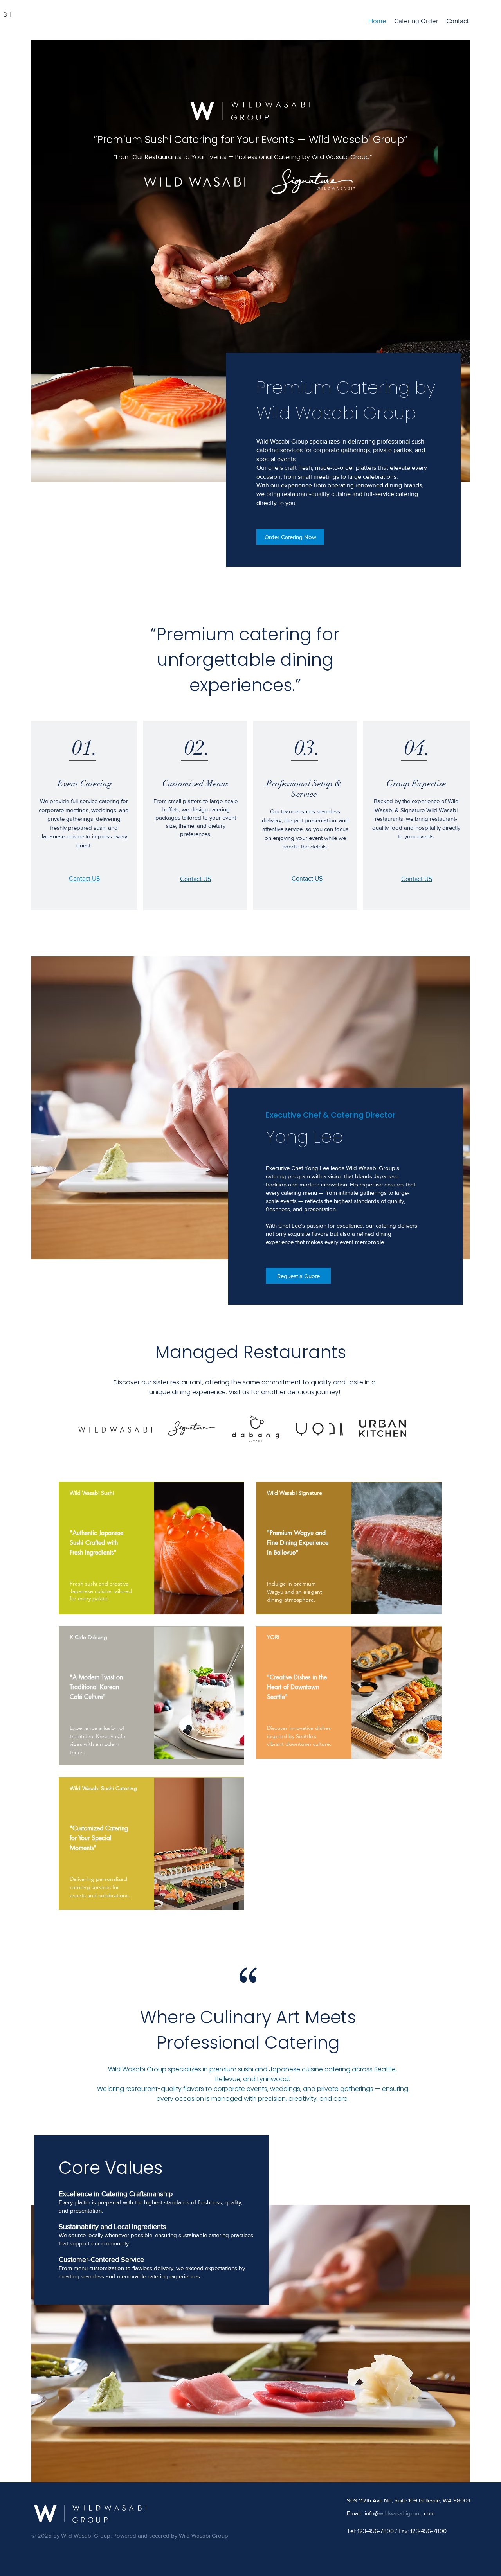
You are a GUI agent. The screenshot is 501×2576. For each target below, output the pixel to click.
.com (429, 2513)
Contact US (196, 879)
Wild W (188, 2536)
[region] (151, 1548)
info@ (394, 2513)
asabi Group (212, 2536)
